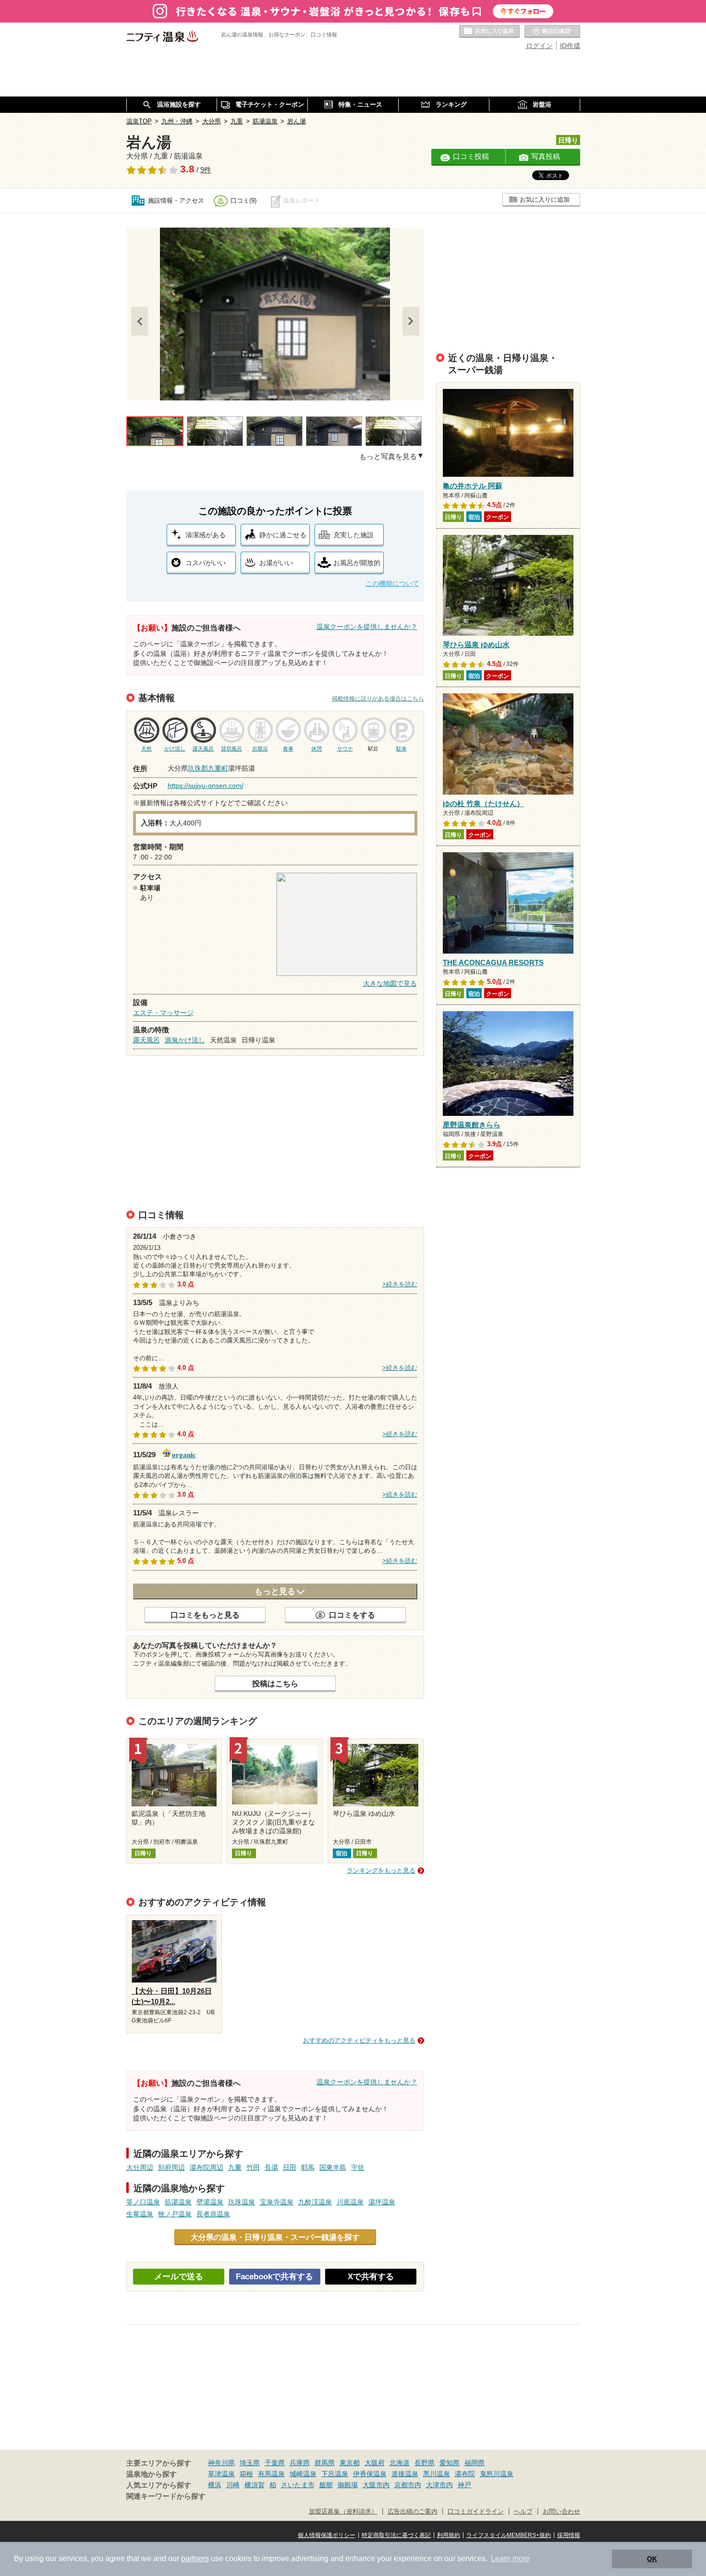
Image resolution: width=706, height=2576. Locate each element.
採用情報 (569, 2535)
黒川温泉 (437, 2474)
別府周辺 (171, 2167)
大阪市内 (376, 2485)
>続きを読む (400, 1284)
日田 (290, 2167)
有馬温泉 (271, 2474)
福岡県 (475, 2463)
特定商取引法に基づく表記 (396, 2535)
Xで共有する (371, 2277)
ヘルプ (523, 2512)
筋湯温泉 (178, 2202)
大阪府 (375, 2463)
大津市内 (439, 2485)
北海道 (400, 2463)
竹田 (253, 2167)
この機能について (392, 583)
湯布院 (465, 2474)
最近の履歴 (552, 32)
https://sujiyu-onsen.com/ (206, 786)
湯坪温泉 (382, 2202)
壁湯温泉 (210, 2202)
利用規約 (449, 2535)
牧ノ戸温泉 (175, 2214)
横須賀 (255, 2485)
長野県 (425, 2463)
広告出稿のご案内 (413, 2512)
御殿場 (348, 2485)
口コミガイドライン (476, 2512)
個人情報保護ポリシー (327, 2535)
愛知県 (450, 2463)
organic (184, 1454)
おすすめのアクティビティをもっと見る (359, 2040)
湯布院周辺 (207, 2167)
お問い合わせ (561, 2512)
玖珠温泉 (242, 2202)
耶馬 (308, 2167)
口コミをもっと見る (205, 1615)
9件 (206, 170)
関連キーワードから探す (166, 2496)
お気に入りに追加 (545, 200)
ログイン (539, 46)
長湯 (271, 2167)
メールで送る (179, 2277)
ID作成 (570, 46)
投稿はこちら (275, 1683)
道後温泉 (405, 2474)
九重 (235, 2167)
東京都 (350, 2463)
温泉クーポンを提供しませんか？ (367, 627)
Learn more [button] (510, 2558)
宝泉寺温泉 (277, 2202)
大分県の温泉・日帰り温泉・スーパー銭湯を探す (275, 2237)
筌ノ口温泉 (143, 2202)
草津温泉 (221, 2474)
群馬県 (325, 2463)
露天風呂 (146, 1040)
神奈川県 (221, 2463)
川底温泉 (350, 2202)
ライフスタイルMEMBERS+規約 (509, 2535)
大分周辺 (140, 2167)
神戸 (464, 2485)
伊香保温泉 (370, 2474)
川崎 (233, 2485)
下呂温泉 (335, 2474)
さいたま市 (298, 2485)
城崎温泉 (303, 2474)
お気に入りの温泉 (489, 32)
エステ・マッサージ (163, 1013)
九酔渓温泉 (315, 2202)
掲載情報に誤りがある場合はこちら (378, 699)
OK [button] (652, 2559)
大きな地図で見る (390, 983)
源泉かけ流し (185, 1040)
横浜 (215, 2485)
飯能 (326, 2485)
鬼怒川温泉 (497, 2474)
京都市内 (408, 2485)
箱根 (246, 2474)
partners (195, 2558)
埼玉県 (250, 2463)
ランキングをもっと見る (381, 1870)
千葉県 (275, 2463)
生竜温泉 (140, 2214)
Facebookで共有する (274, 2277)
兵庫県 (300, 2463)
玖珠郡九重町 (208, 768)
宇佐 (358, 2167)
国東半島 (333, 2167)
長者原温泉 (213, 2214)
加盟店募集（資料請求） (343, 2512)
